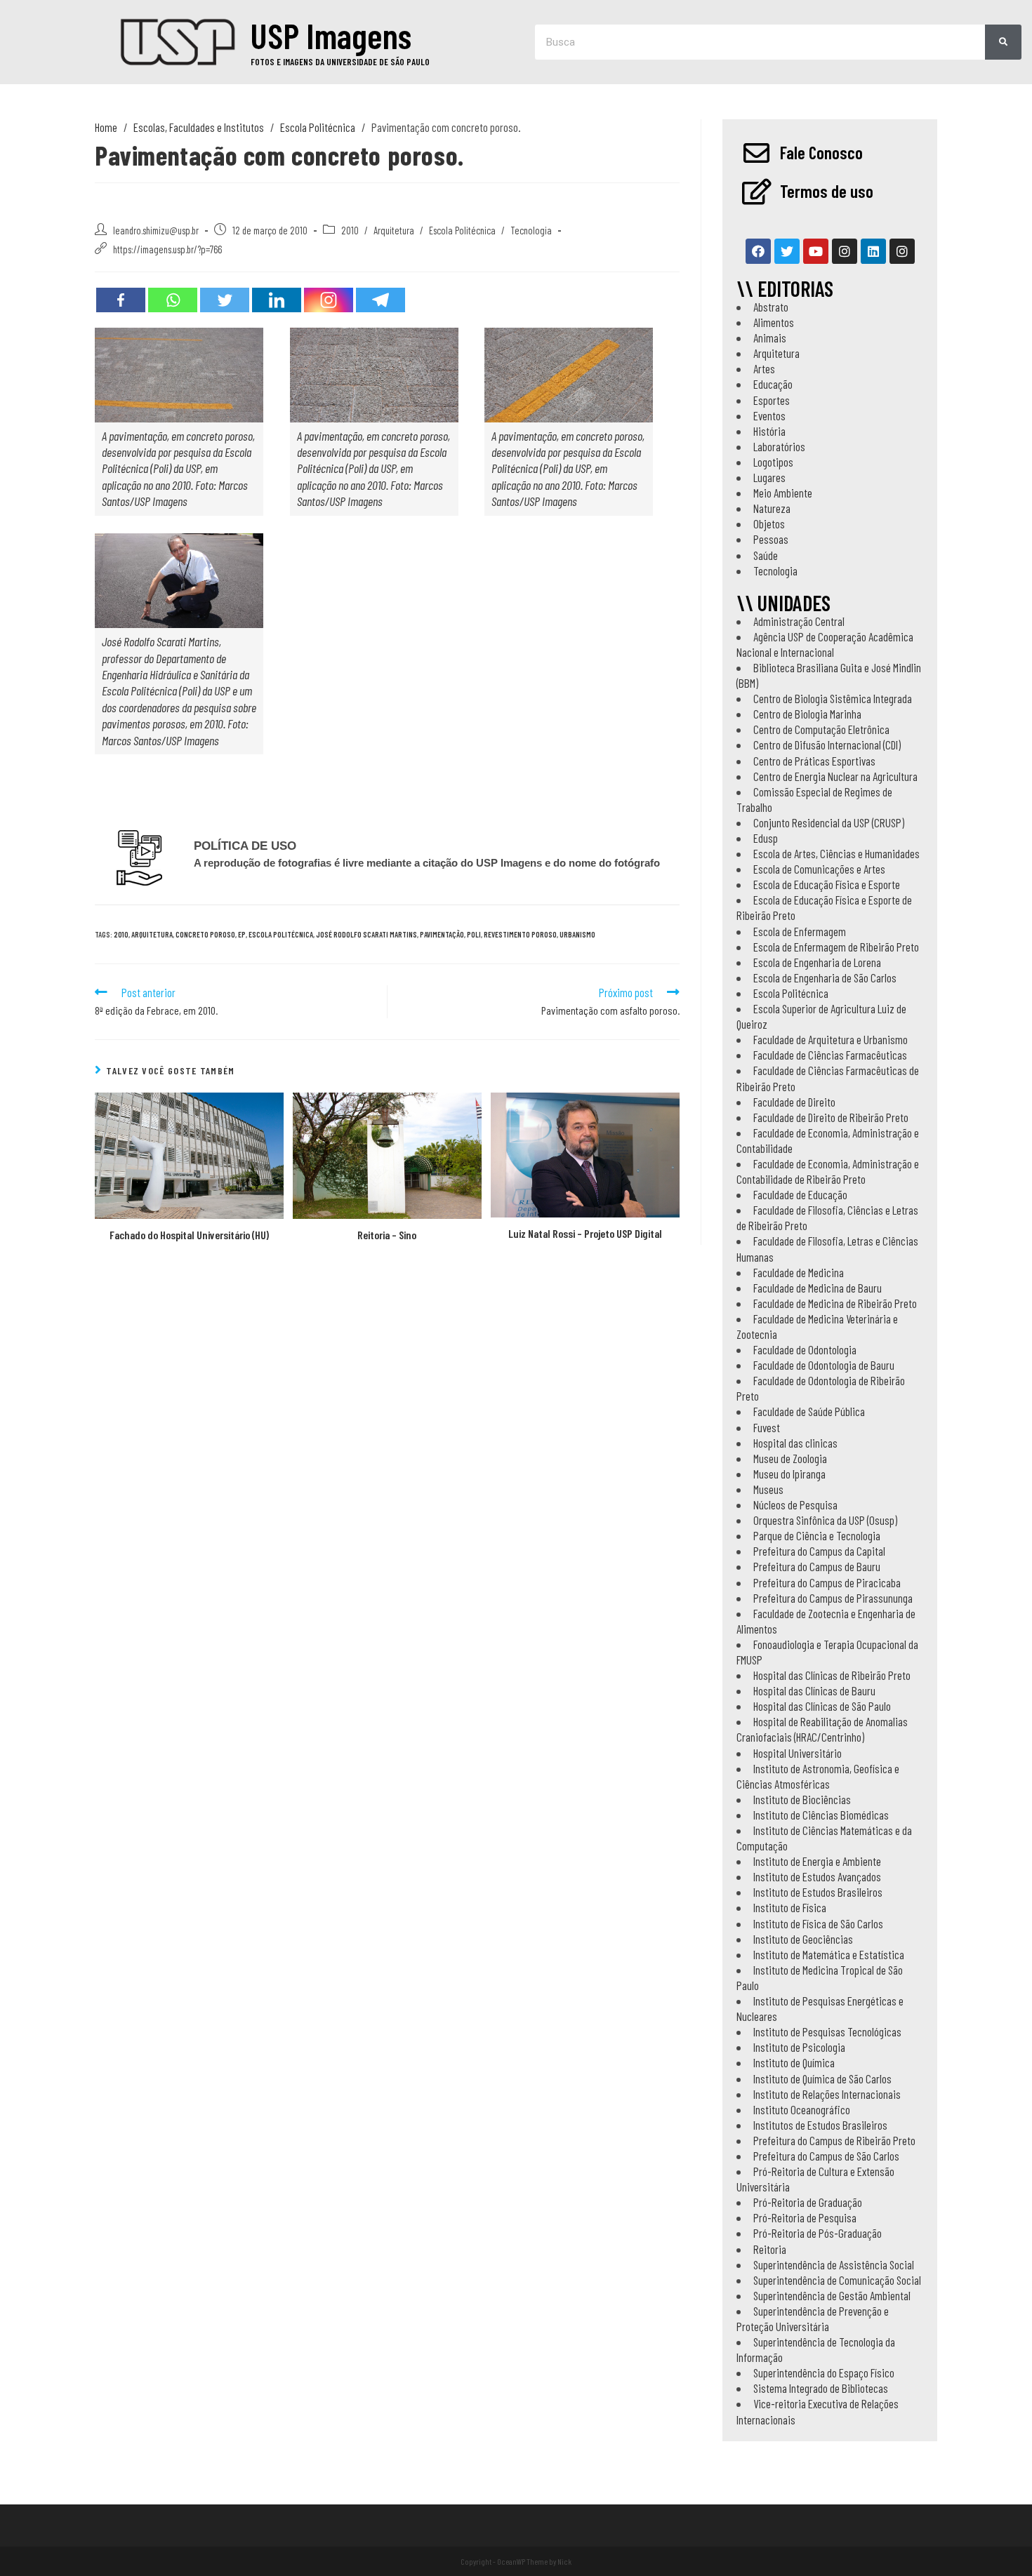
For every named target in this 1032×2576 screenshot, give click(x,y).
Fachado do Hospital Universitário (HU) (189, 1235)
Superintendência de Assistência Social (834, 2264)
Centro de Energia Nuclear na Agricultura (835, 776)
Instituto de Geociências (803, 1939)
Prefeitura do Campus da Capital (819, 1551)
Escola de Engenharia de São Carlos (825, 977)
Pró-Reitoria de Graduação (808, 2202)
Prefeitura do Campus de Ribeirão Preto (834, 2140)
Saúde (766, 555)
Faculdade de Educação (800, 1194)
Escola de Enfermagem (800, 931)
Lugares (769, 477)
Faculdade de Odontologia (805, 1349)
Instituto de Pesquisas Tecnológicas (827, 2031)
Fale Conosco (821, 152)
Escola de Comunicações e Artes (819, 869)
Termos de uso (827, 191)
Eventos (769, 415)
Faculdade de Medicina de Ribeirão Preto (835, 1303)
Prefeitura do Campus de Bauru (817, 1566)
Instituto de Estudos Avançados (817, 1876)
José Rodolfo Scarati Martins (366, 934)
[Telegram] (381, 300)
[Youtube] (816, 251)
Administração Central (799, 621)
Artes (764, 368)
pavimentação (442, 934)
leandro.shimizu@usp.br (156, 230)
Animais (770, 338)
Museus (768, 1489)
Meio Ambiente (783, 493)
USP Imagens (331, 35)
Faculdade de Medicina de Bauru (818, 1288)
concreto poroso (205, 934)
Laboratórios (779, 446)
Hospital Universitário (798, 1753)
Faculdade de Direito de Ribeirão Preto (831, 1117)
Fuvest (767, 1427)
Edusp (766, 838)
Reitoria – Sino (387, 1235)
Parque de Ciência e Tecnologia (817, 1535)
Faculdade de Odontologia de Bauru (824, 1365)
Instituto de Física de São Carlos (818, 1923)
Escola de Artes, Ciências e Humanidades (836, 853)
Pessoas (771, 539)
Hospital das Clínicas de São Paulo (822, 1706)
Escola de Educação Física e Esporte (827, 884)
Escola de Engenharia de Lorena (817, 962)
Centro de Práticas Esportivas (814, 761)
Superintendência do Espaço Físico (824, 2373)
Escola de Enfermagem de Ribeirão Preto (836, 947)
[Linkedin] (277, 300)
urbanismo (577, 934)
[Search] (1003, 42)
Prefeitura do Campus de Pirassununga (833, 1598)
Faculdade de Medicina (799, 1272)
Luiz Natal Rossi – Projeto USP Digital (585, 1233)
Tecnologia (531, 230)
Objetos (769, 523)
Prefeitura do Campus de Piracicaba (827, 1582)
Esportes (772, 400)
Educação (773, 384)
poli (474, 934)
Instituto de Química (794, 2062)
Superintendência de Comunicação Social (837, 2280)
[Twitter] (225, 300)
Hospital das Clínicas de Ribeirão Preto (832, 1675)
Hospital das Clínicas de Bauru (814, 1690)
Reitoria (770, 2249)
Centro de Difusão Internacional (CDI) (827, 745)
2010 (350, 230)
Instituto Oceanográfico (802, 2109)
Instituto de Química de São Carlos (822, 2078)
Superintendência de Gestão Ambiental (832, 2295)
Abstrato (771, 307)
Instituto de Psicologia (799, 2047)
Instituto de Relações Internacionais (827, 2094)
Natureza (772, 508)
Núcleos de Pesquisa (795, 1504)
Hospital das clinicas (795, 1443)
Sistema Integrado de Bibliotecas (821, 2388)
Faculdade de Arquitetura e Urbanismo (831, 1039)
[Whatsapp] (173, 300)
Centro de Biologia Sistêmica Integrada (833, 698)
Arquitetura (394, 230)
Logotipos (773, 462)
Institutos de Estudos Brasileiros (820, 2125)
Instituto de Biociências (802, 1799)
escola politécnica (281, 934)
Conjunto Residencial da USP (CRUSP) (829, 822)
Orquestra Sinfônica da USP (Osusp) (825, 1520)
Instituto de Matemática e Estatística (829, 1954)
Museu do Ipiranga (789, 1474)
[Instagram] (329, 300)
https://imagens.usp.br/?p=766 (167, 249)
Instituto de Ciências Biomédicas (821, 1815)
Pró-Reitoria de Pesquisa (805, 2217)
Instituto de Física (790, 1907)
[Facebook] (121, 300)
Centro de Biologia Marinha (807, 714)
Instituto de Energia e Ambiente (817, 1861)
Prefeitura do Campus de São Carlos (826, 2156)
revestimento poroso (520, 934)
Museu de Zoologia (790, 1458)
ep (242, 934)
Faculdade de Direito (794, 1102)
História (769, 431)
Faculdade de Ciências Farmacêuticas (830, 1055)
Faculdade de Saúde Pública (809, 1411)
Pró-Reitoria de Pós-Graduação (818, 2233)
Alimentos (774, 322)
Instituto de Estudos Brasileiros (818, 1892)
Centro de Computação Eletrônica (821, 729)
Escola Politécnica (462, 230)
